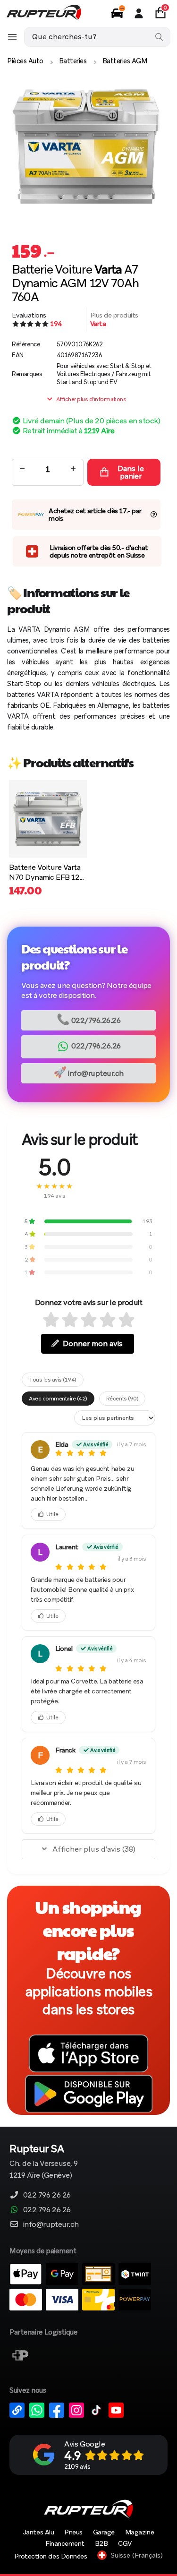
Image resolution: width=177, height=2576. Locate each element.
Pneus (73, 2532)
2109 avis (77, 2467)
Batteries (73, 61)
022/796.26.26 (89, 1019)
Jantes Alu (38, 2532)
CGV (125, 2543)
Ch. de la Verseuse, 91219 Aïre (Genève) (44, 2162)
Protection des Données (51, 2556)
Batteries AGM (125, 61)
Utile (52, 1514)
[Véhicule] (117, 13)
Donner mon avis (93, 1344)
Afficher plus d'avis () (94, 1849)
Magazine (139, 2532)
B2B (101, 2543)
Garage (104, 2532)
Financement (65, 2543)
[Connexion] (139, 13)
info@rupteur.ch (88, 1072)
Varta (98, 324)
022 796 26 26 (47, 2195)
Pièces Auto (25, 61)
